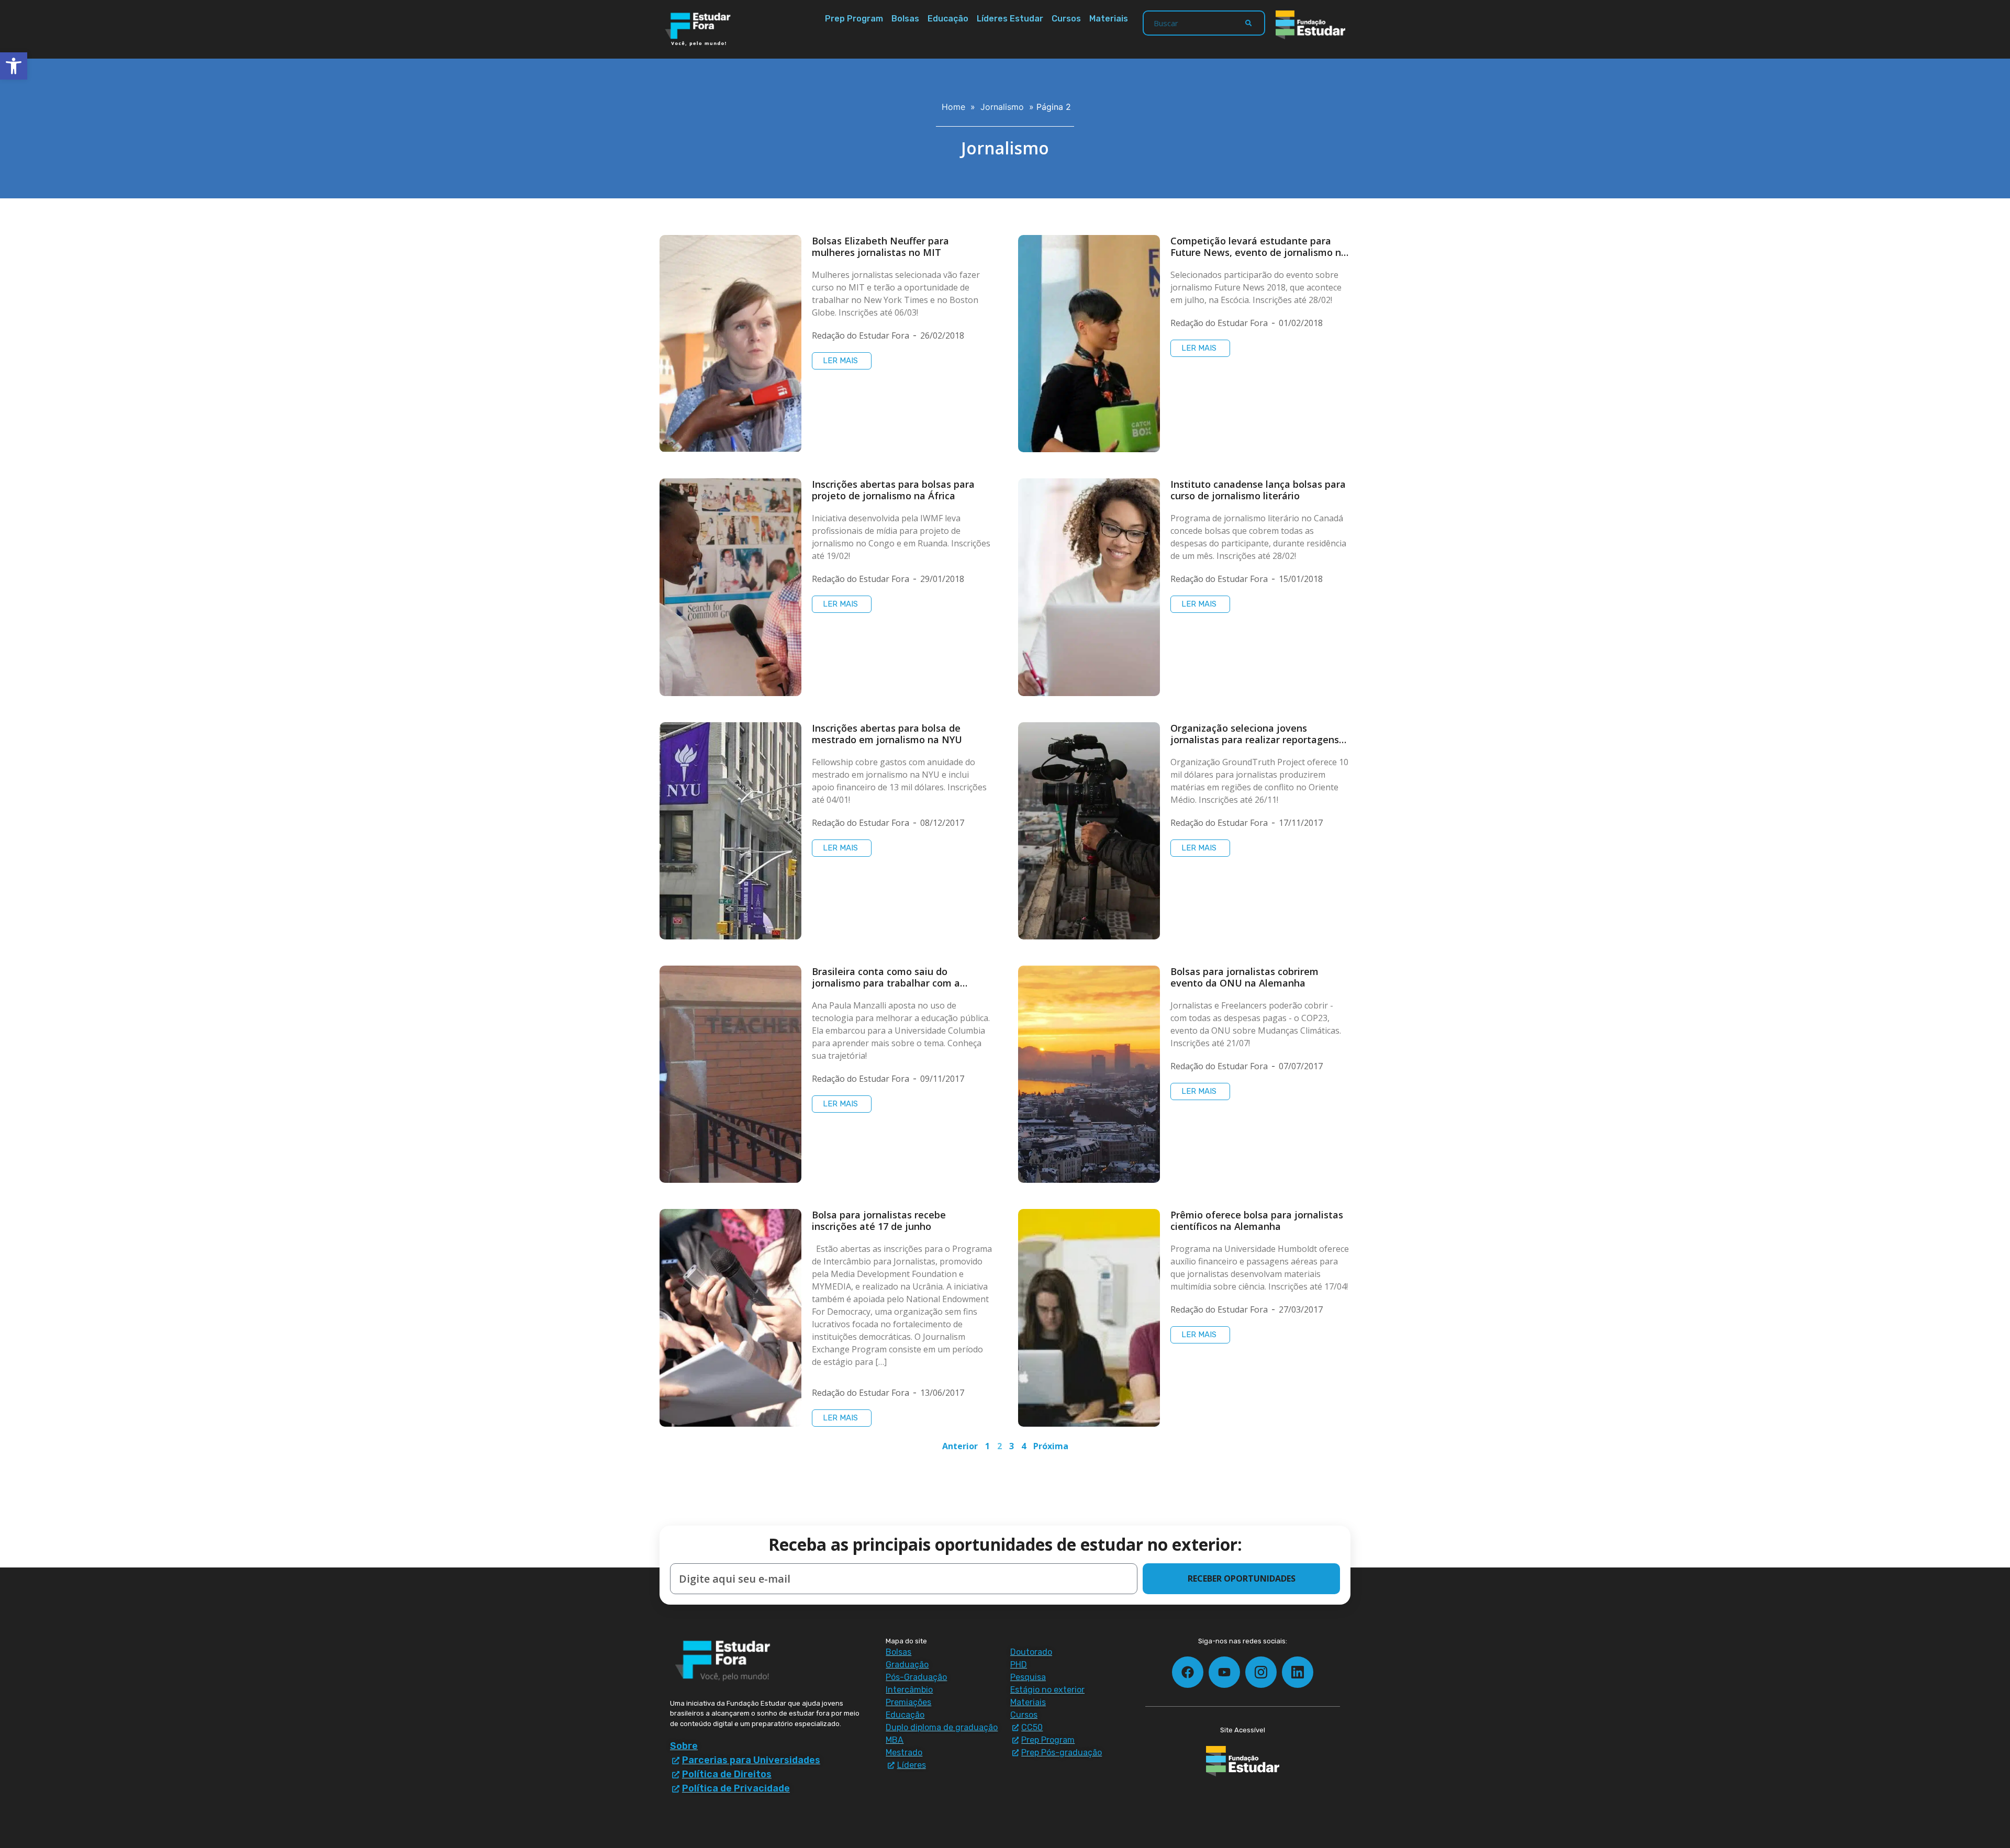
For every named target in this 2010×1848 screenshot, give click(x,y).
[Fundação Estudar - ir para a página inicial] (1310, 25)
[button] (14, 66)
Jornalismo (1002, 107)
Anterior (960, 1446)
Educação (948, 19)
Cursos (1066, 19)
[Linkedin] (1298, 1672)
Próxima (1051, 1446)
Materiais (1109, 19)
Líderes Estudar (1010, 19)
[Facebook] (1188, 1672)
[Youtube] (1224, 1672)
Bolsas (905, 19)
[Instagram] (1261, 1672)
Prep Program (854, 19)
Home (953, 107)
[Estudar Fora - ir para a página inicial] (700, 29)
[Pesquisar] (1248, 23)
